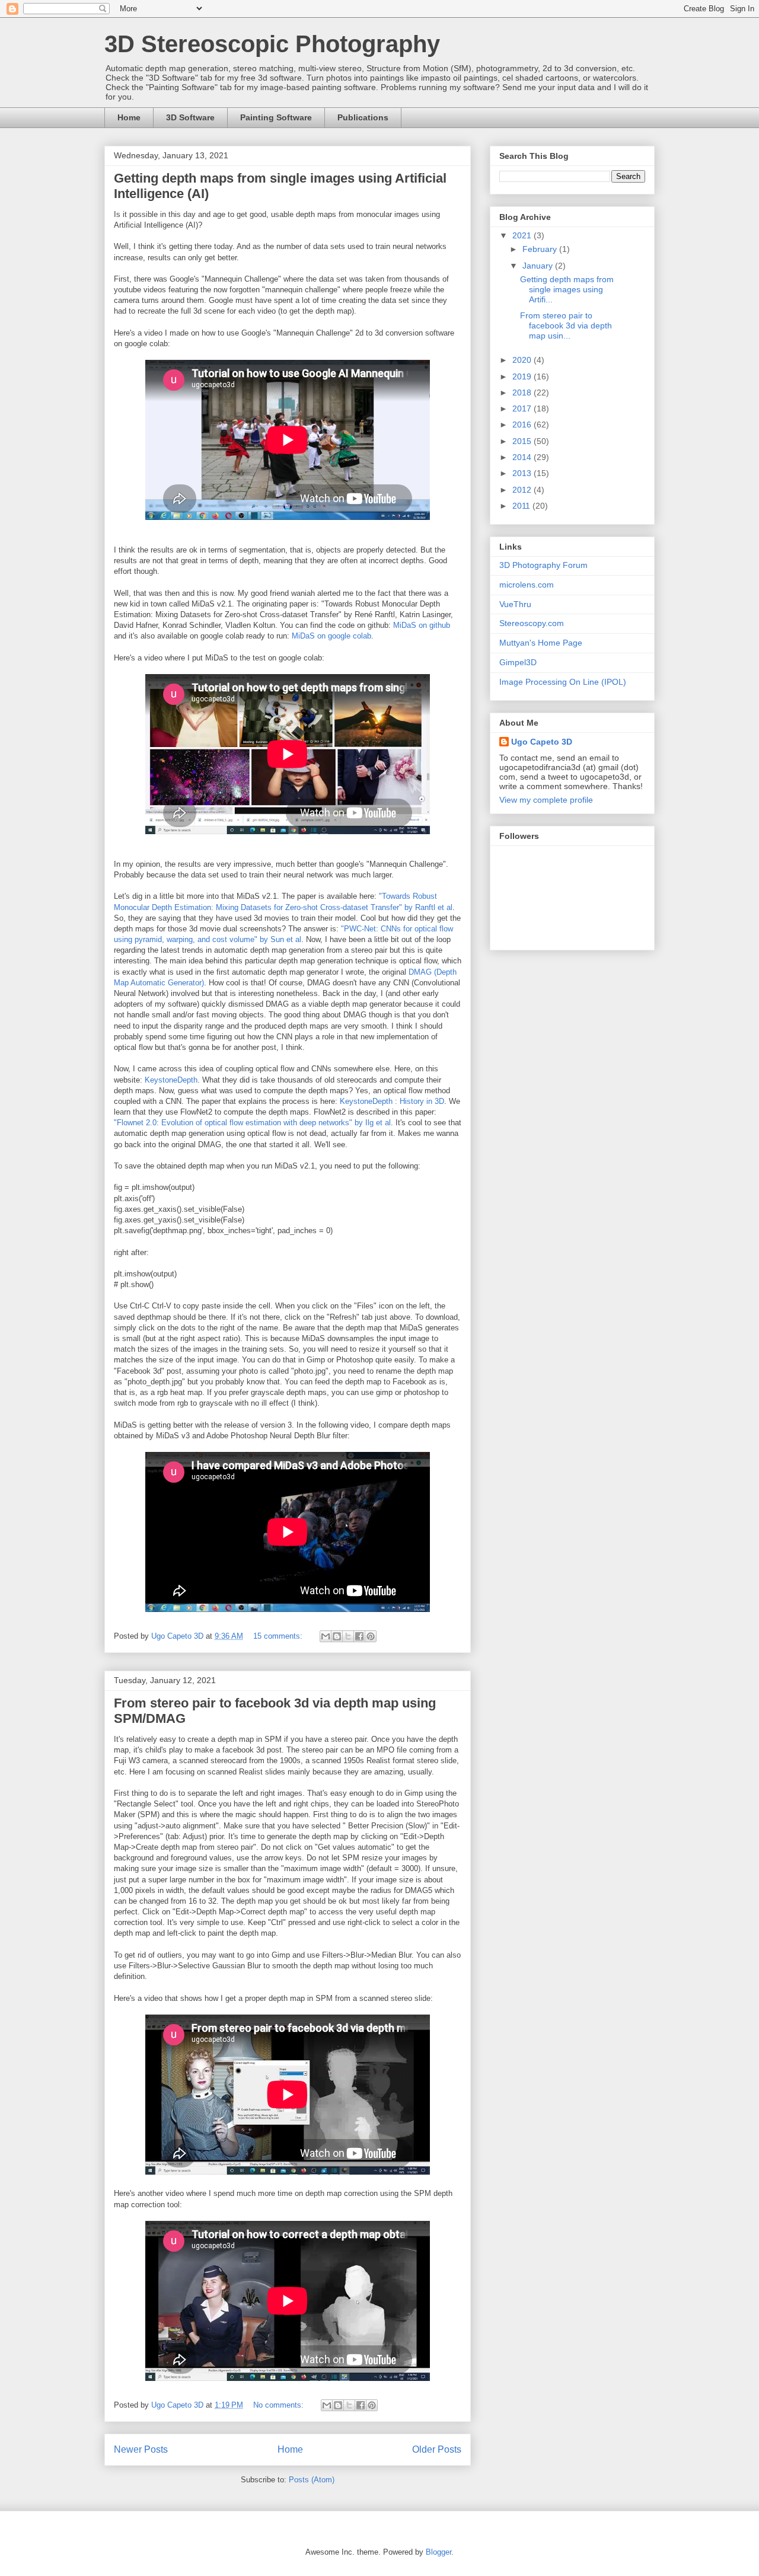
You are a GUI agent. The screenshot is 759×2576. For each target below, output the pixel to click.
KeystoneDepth (171, 1080)
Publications (363, 117)
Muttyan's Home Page (541, 643)
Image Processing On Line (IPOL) (563, 682)
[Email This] (326, 1636)
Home (129, 117)
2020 (523, 360)
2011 (522, 506)
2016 (523, 424)
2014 (523, 457)
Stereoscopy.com (532, 623)
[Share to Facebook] (359, 1636)
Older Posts (437, 2449)
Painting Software (276, 117)
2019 (523, 376)
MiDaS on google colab (331, 636)
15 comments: (279, 1636)
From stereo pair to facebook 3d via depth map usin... (566, 325)
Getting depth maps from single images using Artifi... (567, 289)
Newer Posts (141, 2449)
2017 (523, 408)
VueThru (515, 604)
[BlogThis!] (337, 1636)
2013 (523, 473)
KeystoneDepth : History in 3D (392, 1101)
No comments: (280, 2405)
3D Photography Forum (543, 565)
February (541, 249)
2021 (523, 235)
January (539, 266)
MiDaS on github (422, 625)
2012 (523, 490)
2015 (523, 441)
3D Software (190, 117)
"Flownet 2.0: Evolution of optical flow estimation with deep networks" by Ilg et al (252, 1123)
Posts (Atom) (312, 2480)
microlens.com (527, 585)
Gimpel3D (518, 662)
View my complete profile (546, 800)
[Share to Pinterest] (371, 1636)
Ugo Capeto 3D (542, 742)
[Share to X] (348, 1636)
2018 (523, 392)
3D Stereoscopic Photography (272, 44)
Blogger (439, 2552)
